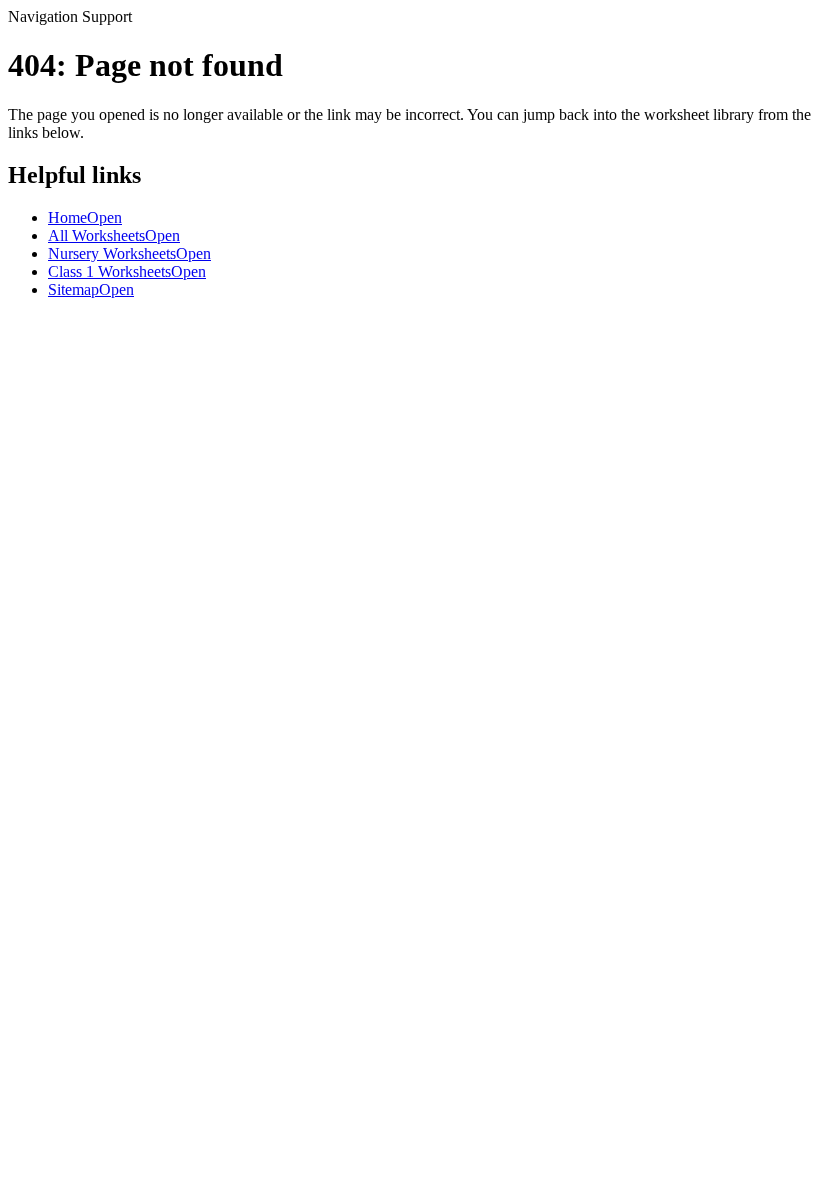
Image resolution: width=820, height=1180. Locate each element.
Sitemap (91, 289)
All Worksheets (114, 235)
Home (85, 217)
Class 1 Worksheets (127, 271)
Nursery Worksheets (129, 253)
